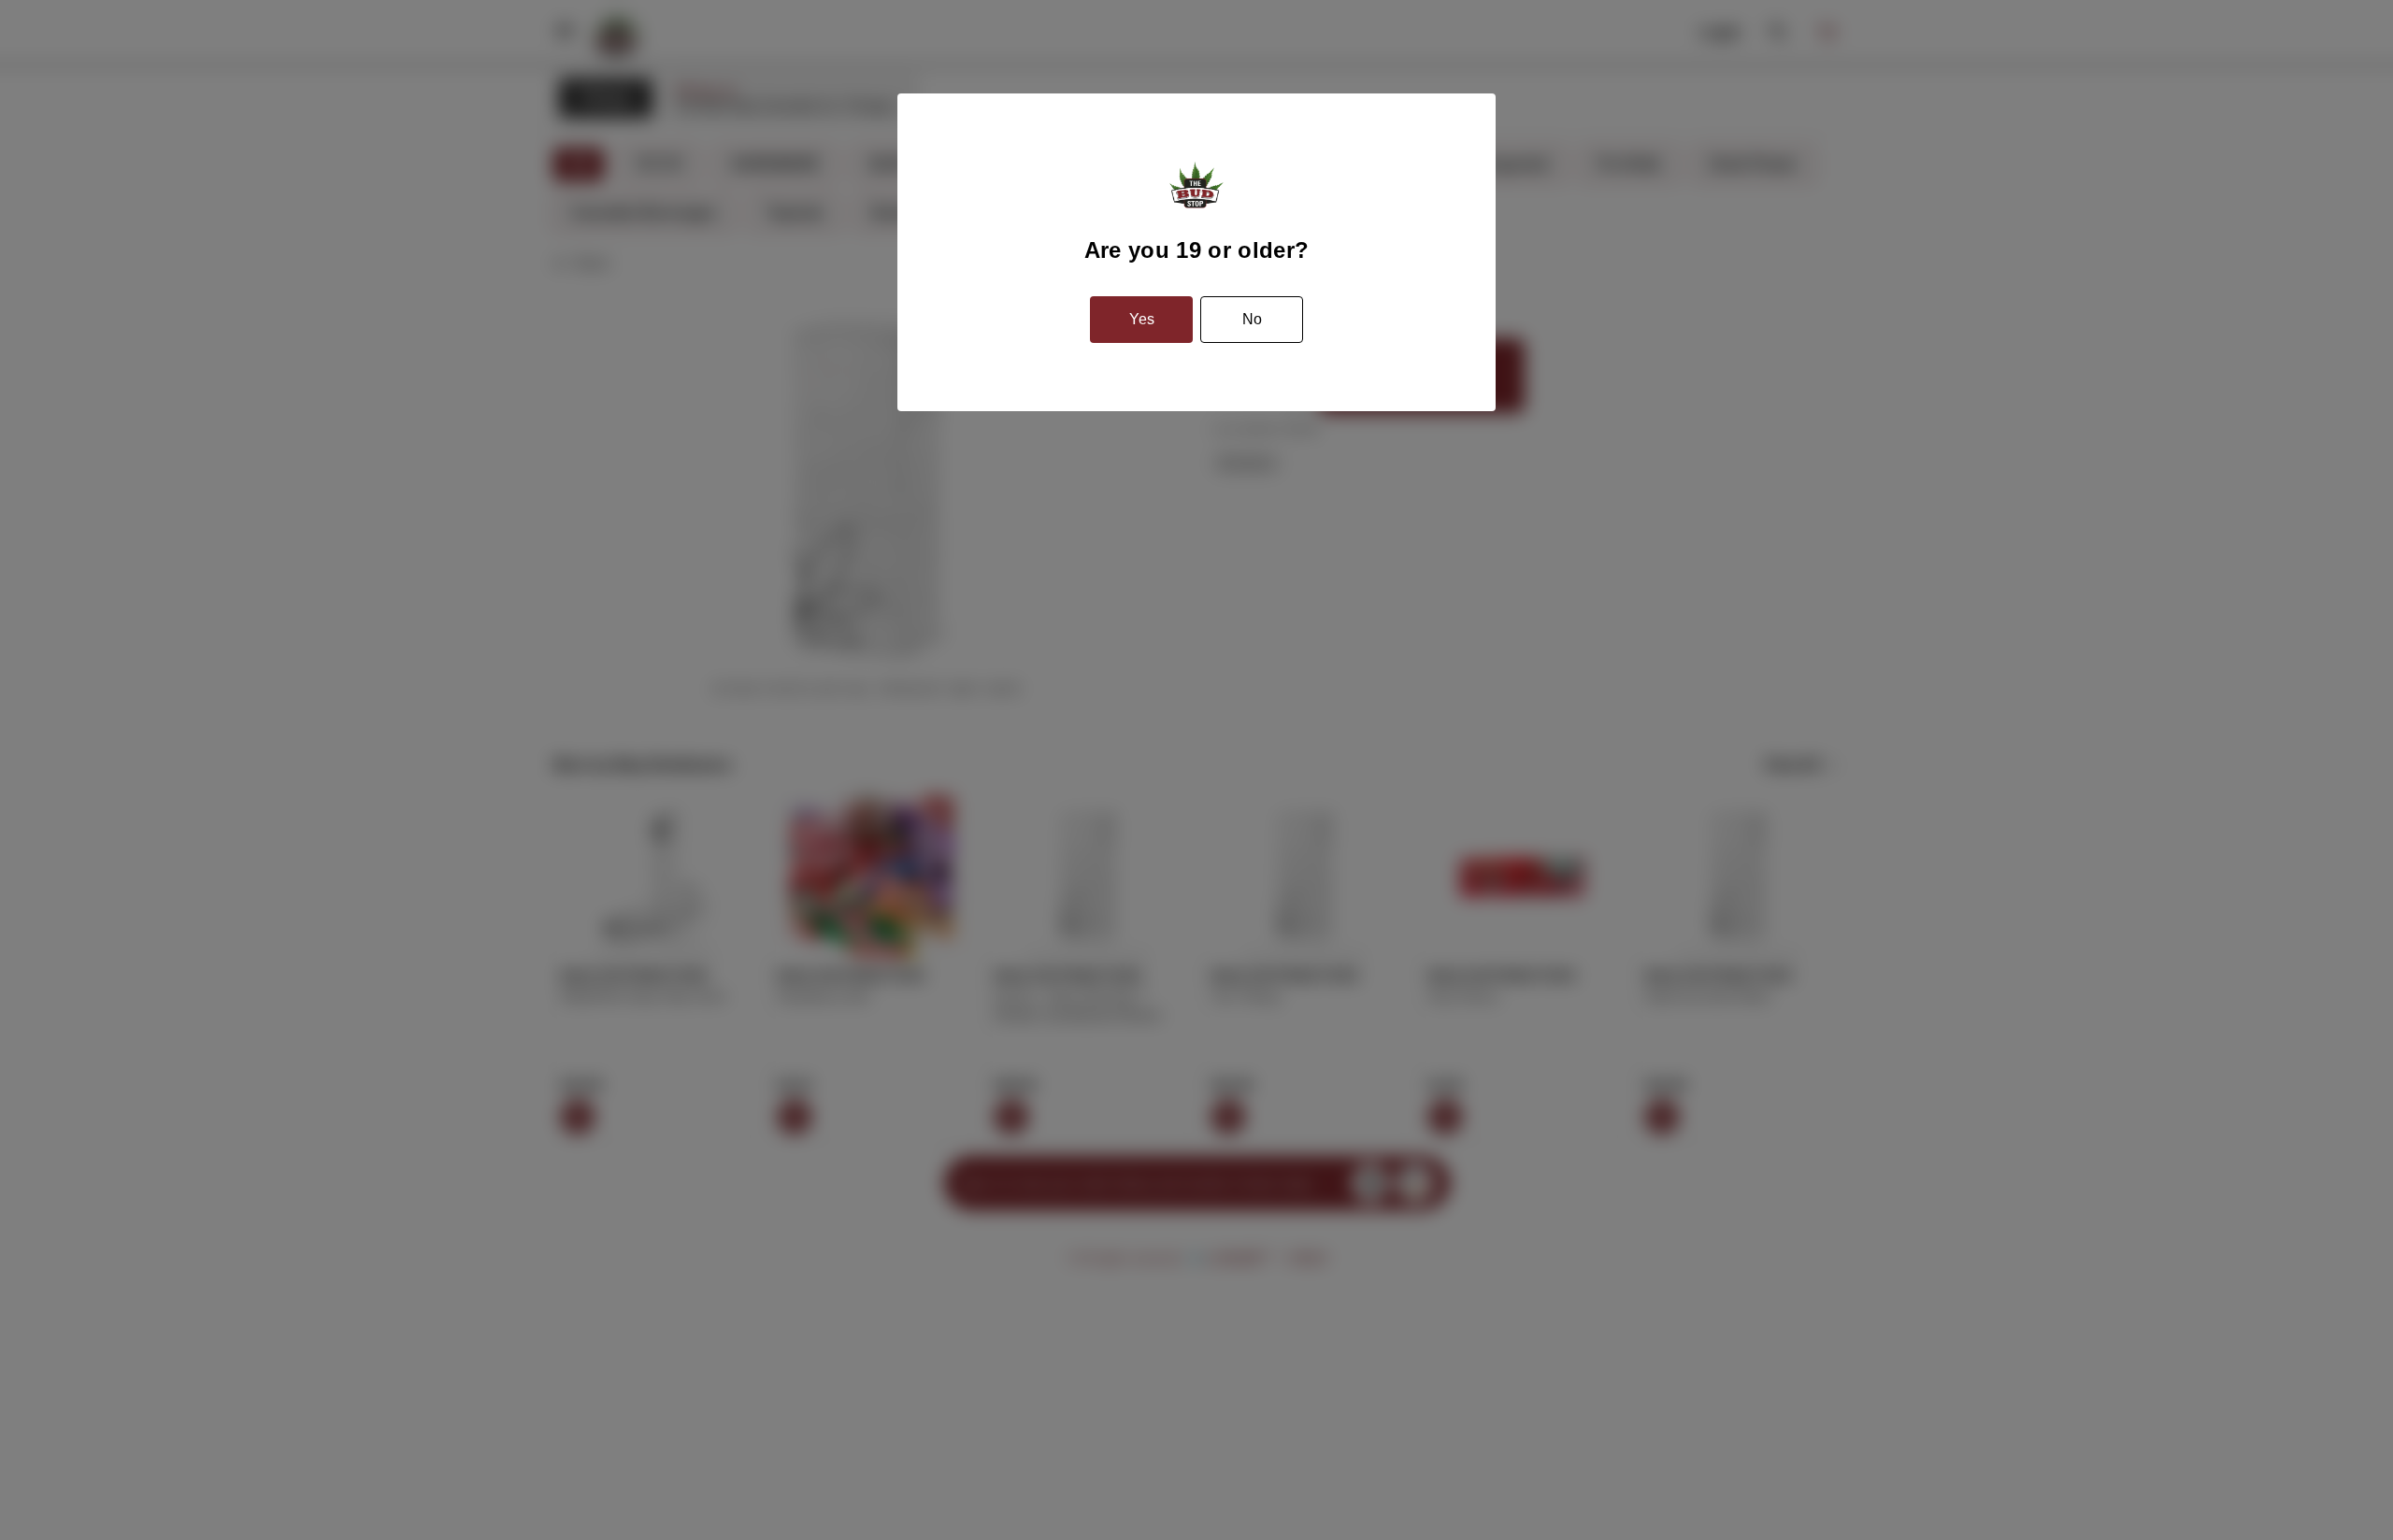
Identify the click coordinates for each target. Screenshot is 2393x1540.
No (1252, 319)
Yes (1142, 319)
